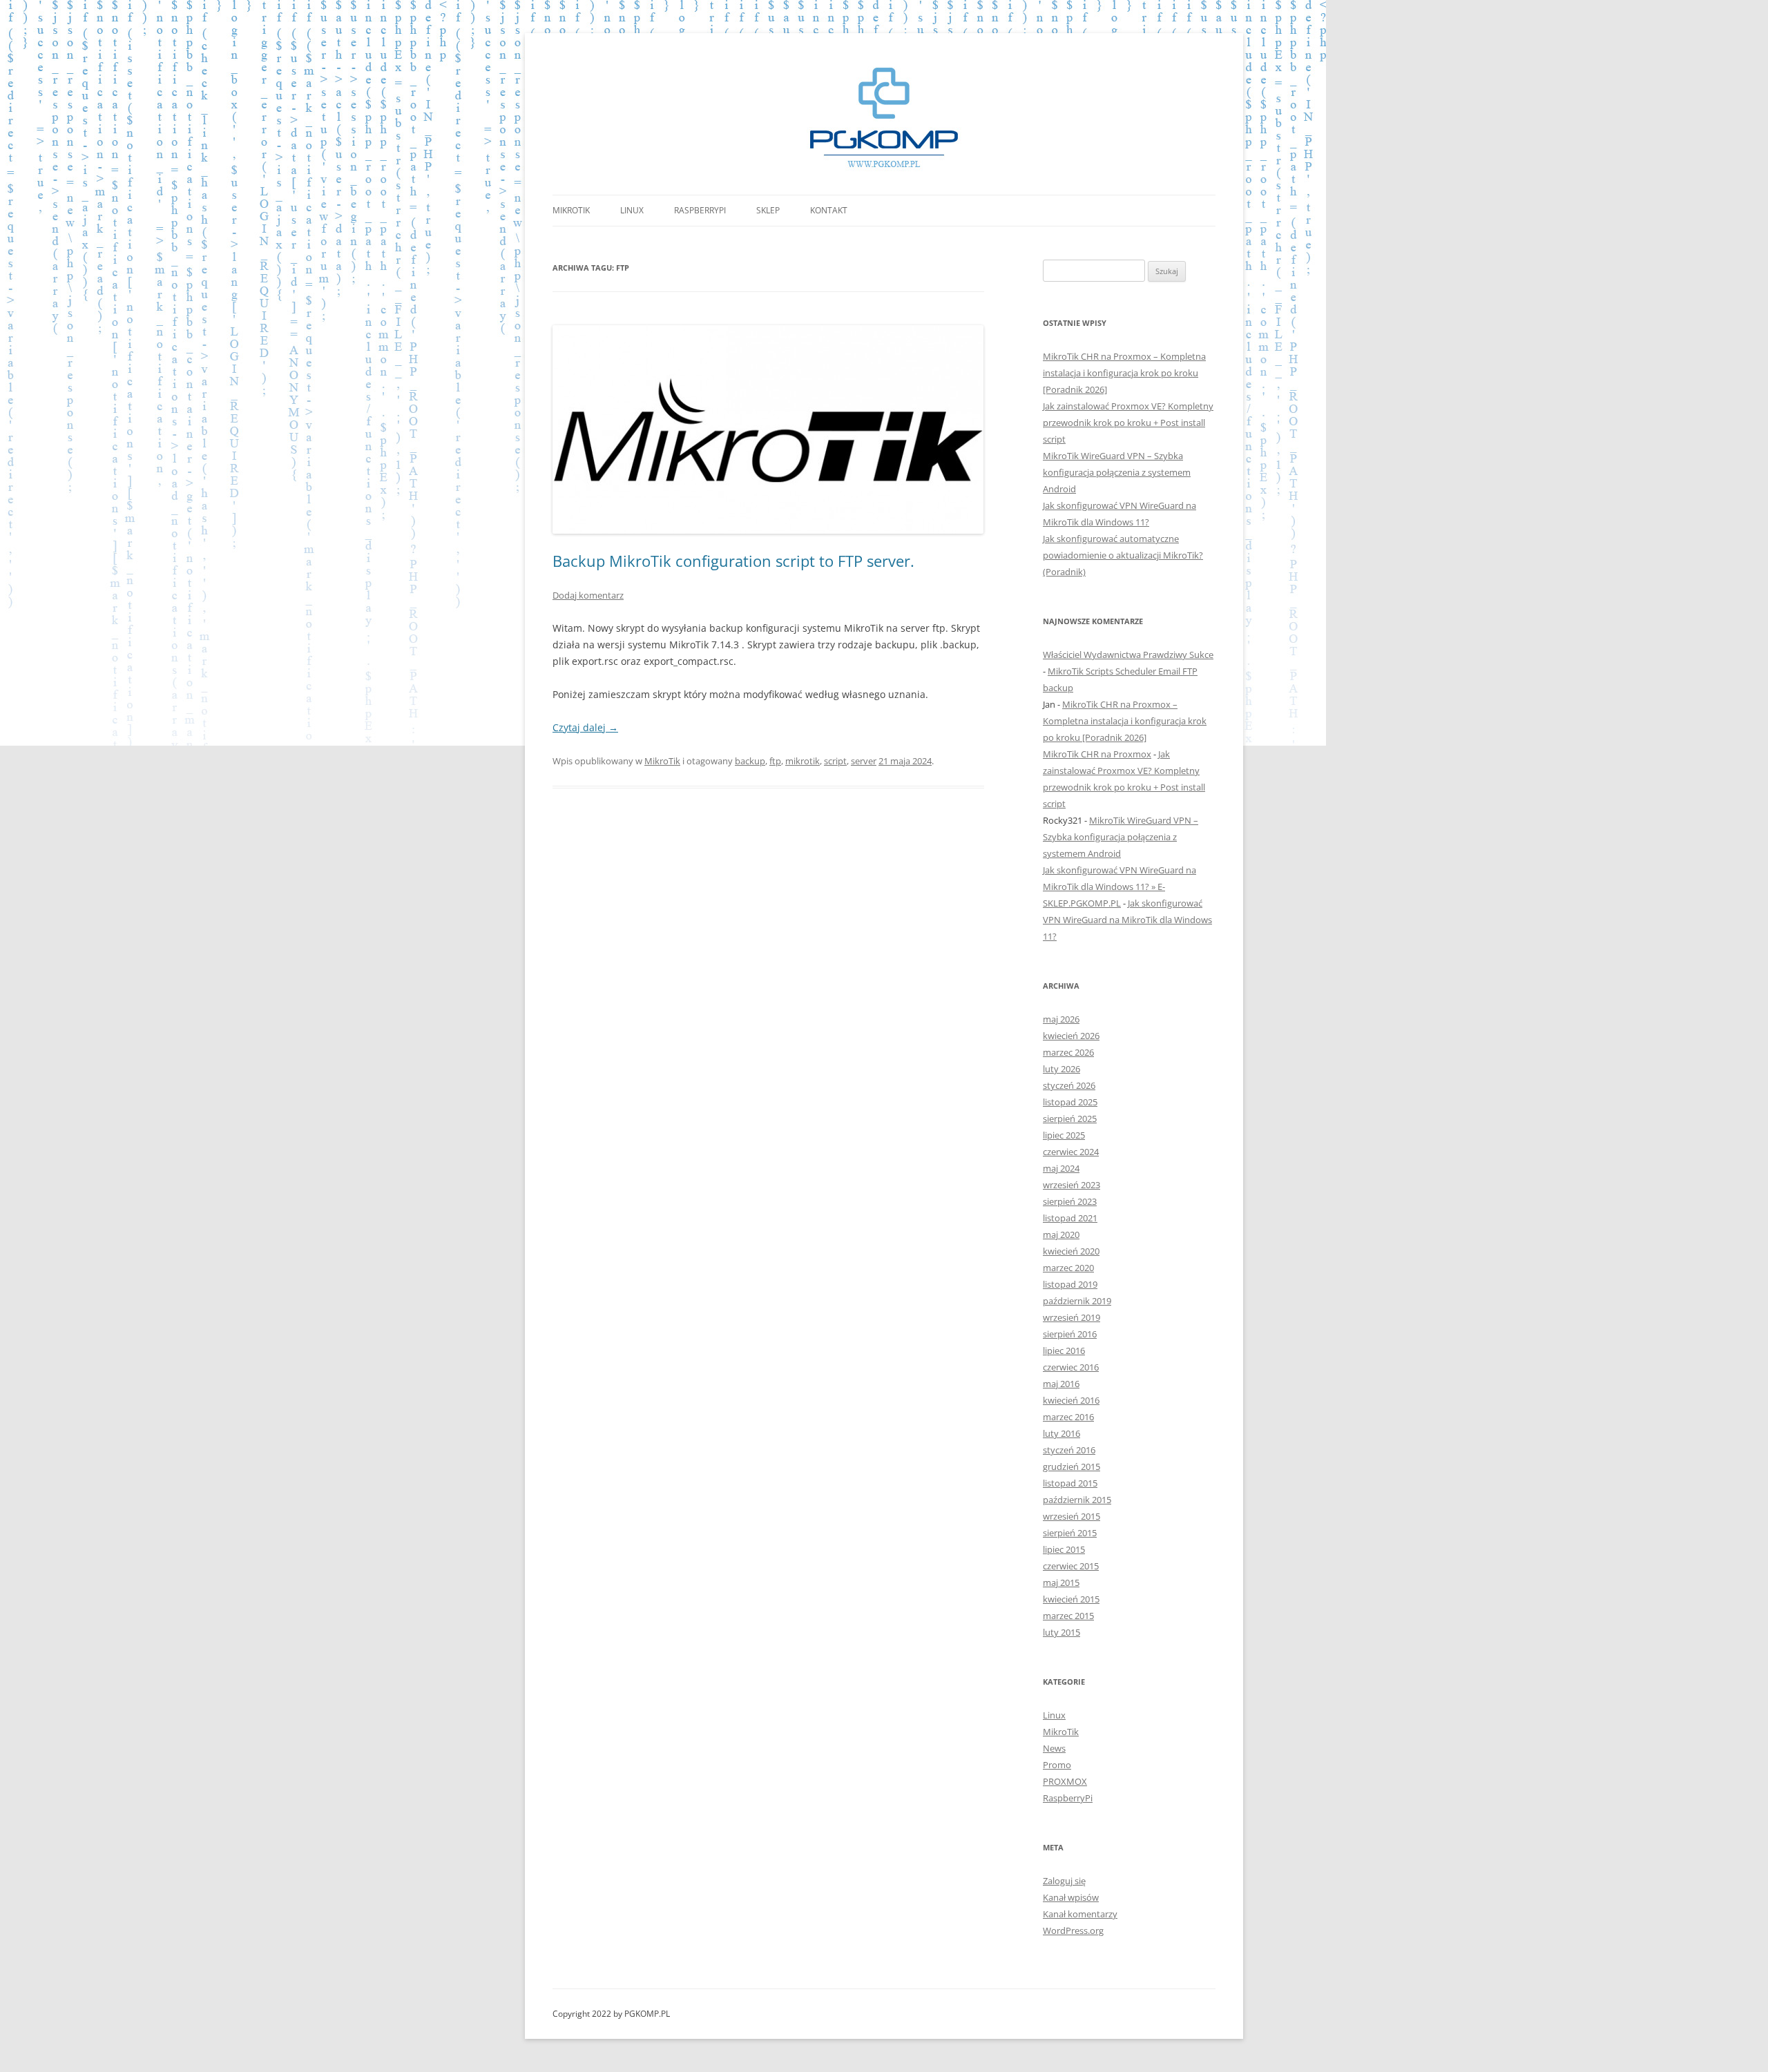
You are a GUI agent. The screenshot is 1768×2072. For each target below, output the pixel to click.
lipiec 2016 (1064, 1350)
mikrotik (803, 761)
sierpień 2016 (1070, 1334)
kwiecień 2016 (1071, 1400)
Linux (632, 210)
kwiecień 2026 (1071, 1036)
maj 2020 (1061, 1235)
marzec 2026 (1068, 1052)
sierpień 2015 (1070, 1533)
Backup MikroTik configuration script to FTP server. (733, 561)
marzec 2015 (1068, 1616)
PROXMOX (1065, 1781)
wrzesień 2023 (1072, 1185)
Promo (1057, 1765)
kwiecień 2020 (1071, 1251)
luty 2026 (1061, 1069)
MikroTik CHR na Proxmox (1097, 754)
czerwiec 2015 (1071, 1566)
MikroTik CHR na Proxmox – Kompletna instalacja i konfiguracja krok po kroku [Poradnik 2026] (1124, 373)
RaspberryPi (700, 210)
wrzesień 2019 (1072, 1317)
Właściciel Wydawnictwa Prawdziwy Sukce (1128, 655)
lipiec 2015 (1064, 1549)
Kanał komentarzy (1080, 1914)
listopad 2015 (1070, 1483)
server (864, 761)
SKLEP (768, 210)
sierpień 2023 (1070, 1201)
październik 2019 (1077, 1301)
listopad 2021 (1070, 1218)
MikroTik (571, 210)
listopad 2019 (1070, 1284)
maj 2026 (1061, 1019)
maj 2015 (1061, 1582)
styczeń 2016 (1069, 1450)
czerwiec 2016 (1071, 1367)
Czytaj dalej (585, 727)
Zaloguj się (1064, 1881)
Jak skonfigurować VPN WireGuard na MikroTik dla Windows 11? (1127, 920)
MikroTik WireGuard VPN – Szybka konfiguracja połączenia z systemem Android (1117, 472)
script (835, 761)
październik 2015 (1077, 1500)
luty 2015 (1061, 1632)
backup (750, 761)
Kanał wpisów (1071, 1897)
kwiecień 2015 (1071, 1599)
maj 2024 (1061, 1168)
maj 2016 (1061, 1384)
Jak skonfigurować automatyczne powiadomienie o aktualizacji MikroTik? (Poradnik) (1123, 555)
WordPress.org (1073, 1930)
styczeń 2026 (1069, 1085)
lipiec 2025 (1064, 1135)
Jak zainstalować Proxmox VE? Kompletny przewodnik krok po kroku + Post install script (1128, 423)
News (1054, 1748)
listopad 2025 (1070, 1102)
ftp (775, 761)
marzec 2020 (1068, 1268)
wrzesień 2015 (1072, 1516)
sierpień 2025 (1070, 1119)
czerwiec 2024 (1071, 1152)
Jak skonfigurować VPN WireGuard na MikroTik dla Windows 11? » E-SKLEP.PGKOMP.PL (1120, 887)
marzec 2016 (1068, 1417)
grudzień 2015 (1072, 1466)
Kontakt (829, 210)
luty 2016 (1061, 1433)
